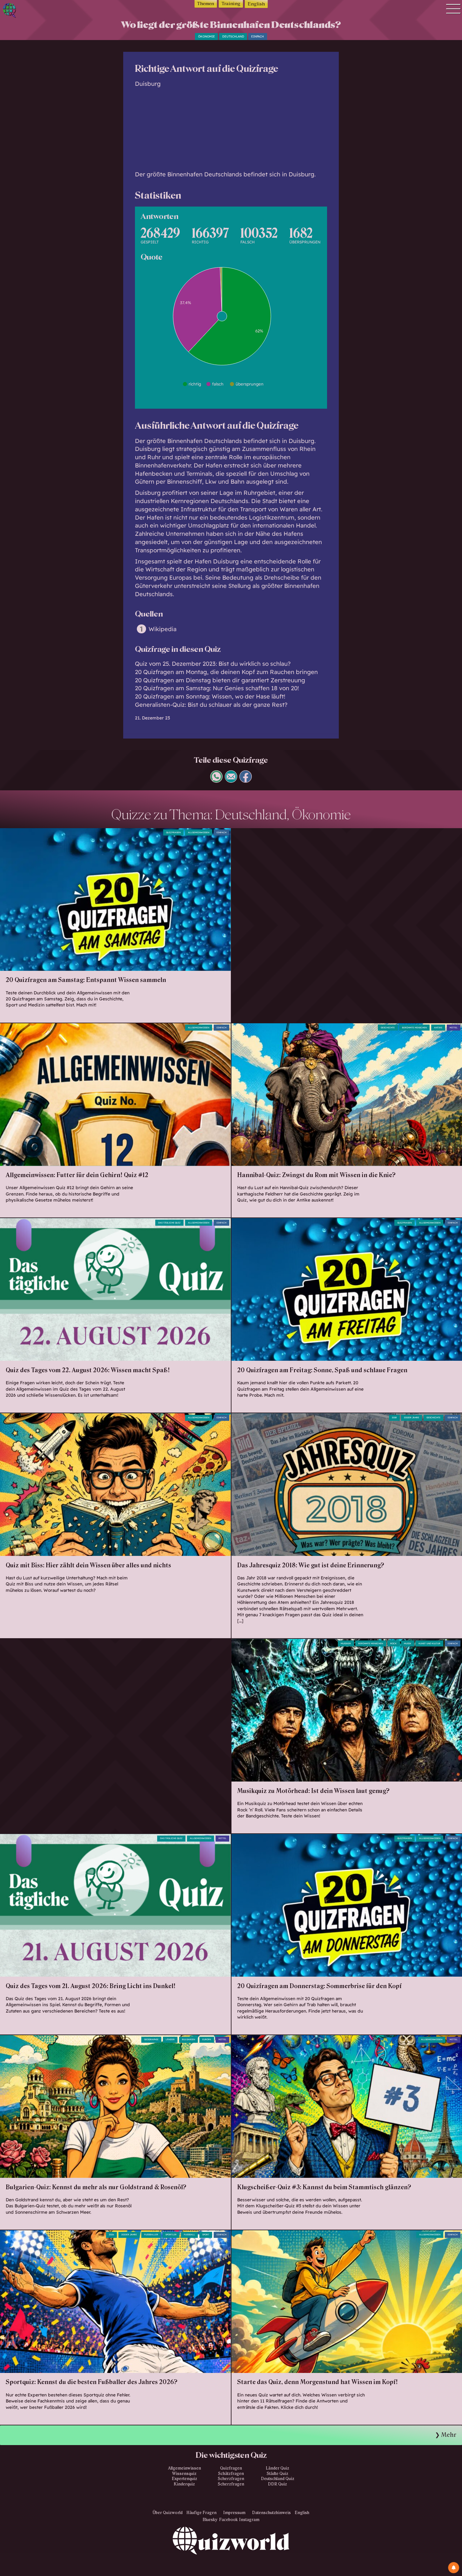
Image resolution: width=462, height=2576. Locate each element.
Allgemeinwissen (199, 832)
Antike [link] (438, 1028)
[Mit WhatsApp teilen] (216, 780)
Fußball (189, 2235)
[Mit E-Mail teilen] (231, 780)
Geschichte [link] (388, 1028)
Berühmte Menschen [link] (371, 1643)
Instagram (249, 2520)
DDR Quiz (278, 2484)
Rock (393, 1643)
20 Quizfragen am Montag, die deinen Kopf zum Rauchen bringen (226, 672)
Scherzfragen (231, 2479)
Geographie (151, 2039)
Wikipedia (163, 629)
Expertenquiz (184, 2479)
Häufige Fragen (201, 2513)
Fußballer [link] (151, 2235)
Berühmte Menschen (414, 1028)
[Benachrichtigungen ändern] (454, 2568)
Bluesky (210, 2520)
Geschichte (433, 1417)
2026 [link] (111, 2235)
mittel (454, 1028)
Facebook (228, 2520)
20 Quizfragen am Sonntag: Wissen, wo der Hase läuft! (210, 696)
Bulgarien (188, 2039)
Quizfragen (173, 832)
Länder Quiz (278, 2468)
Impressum (234, 2513)
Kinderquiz (184, 2484)
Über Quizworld (168, 2513)
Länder (170, 2039)
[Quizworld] (231, 2551)
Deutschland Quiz (278, 2479)
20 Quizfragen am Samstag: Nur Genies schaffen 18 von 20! (217, 688)
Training (231, 4)
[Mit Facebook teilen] (246, 780)
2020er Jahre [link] (129, 2235)
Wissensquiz (184, 2474)
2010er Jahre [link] (412, 1417)
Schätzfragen (231, 2474)
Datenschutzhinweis (271, 2513)
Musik (408, 1643)
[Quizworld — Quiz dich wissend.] (32, 11)
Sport (206, 2235)
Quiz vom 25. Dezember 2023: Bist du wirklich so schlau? (213, 664)
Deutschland (233, 36)
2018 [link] (394, 1417)
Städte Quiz (278, 2474)
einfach (258, 36)
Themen (206, 4)
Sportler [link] (171, 2235)
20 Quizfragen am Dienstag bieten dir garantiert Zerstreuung (220, 680)
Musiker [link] (346, 1643)
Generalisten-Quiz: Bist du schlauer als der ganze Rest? (211, 705)
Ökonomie (207, 36)
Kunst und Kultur (429, 1643)
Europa (207, 2039)
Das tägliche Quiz (169, 1223)
